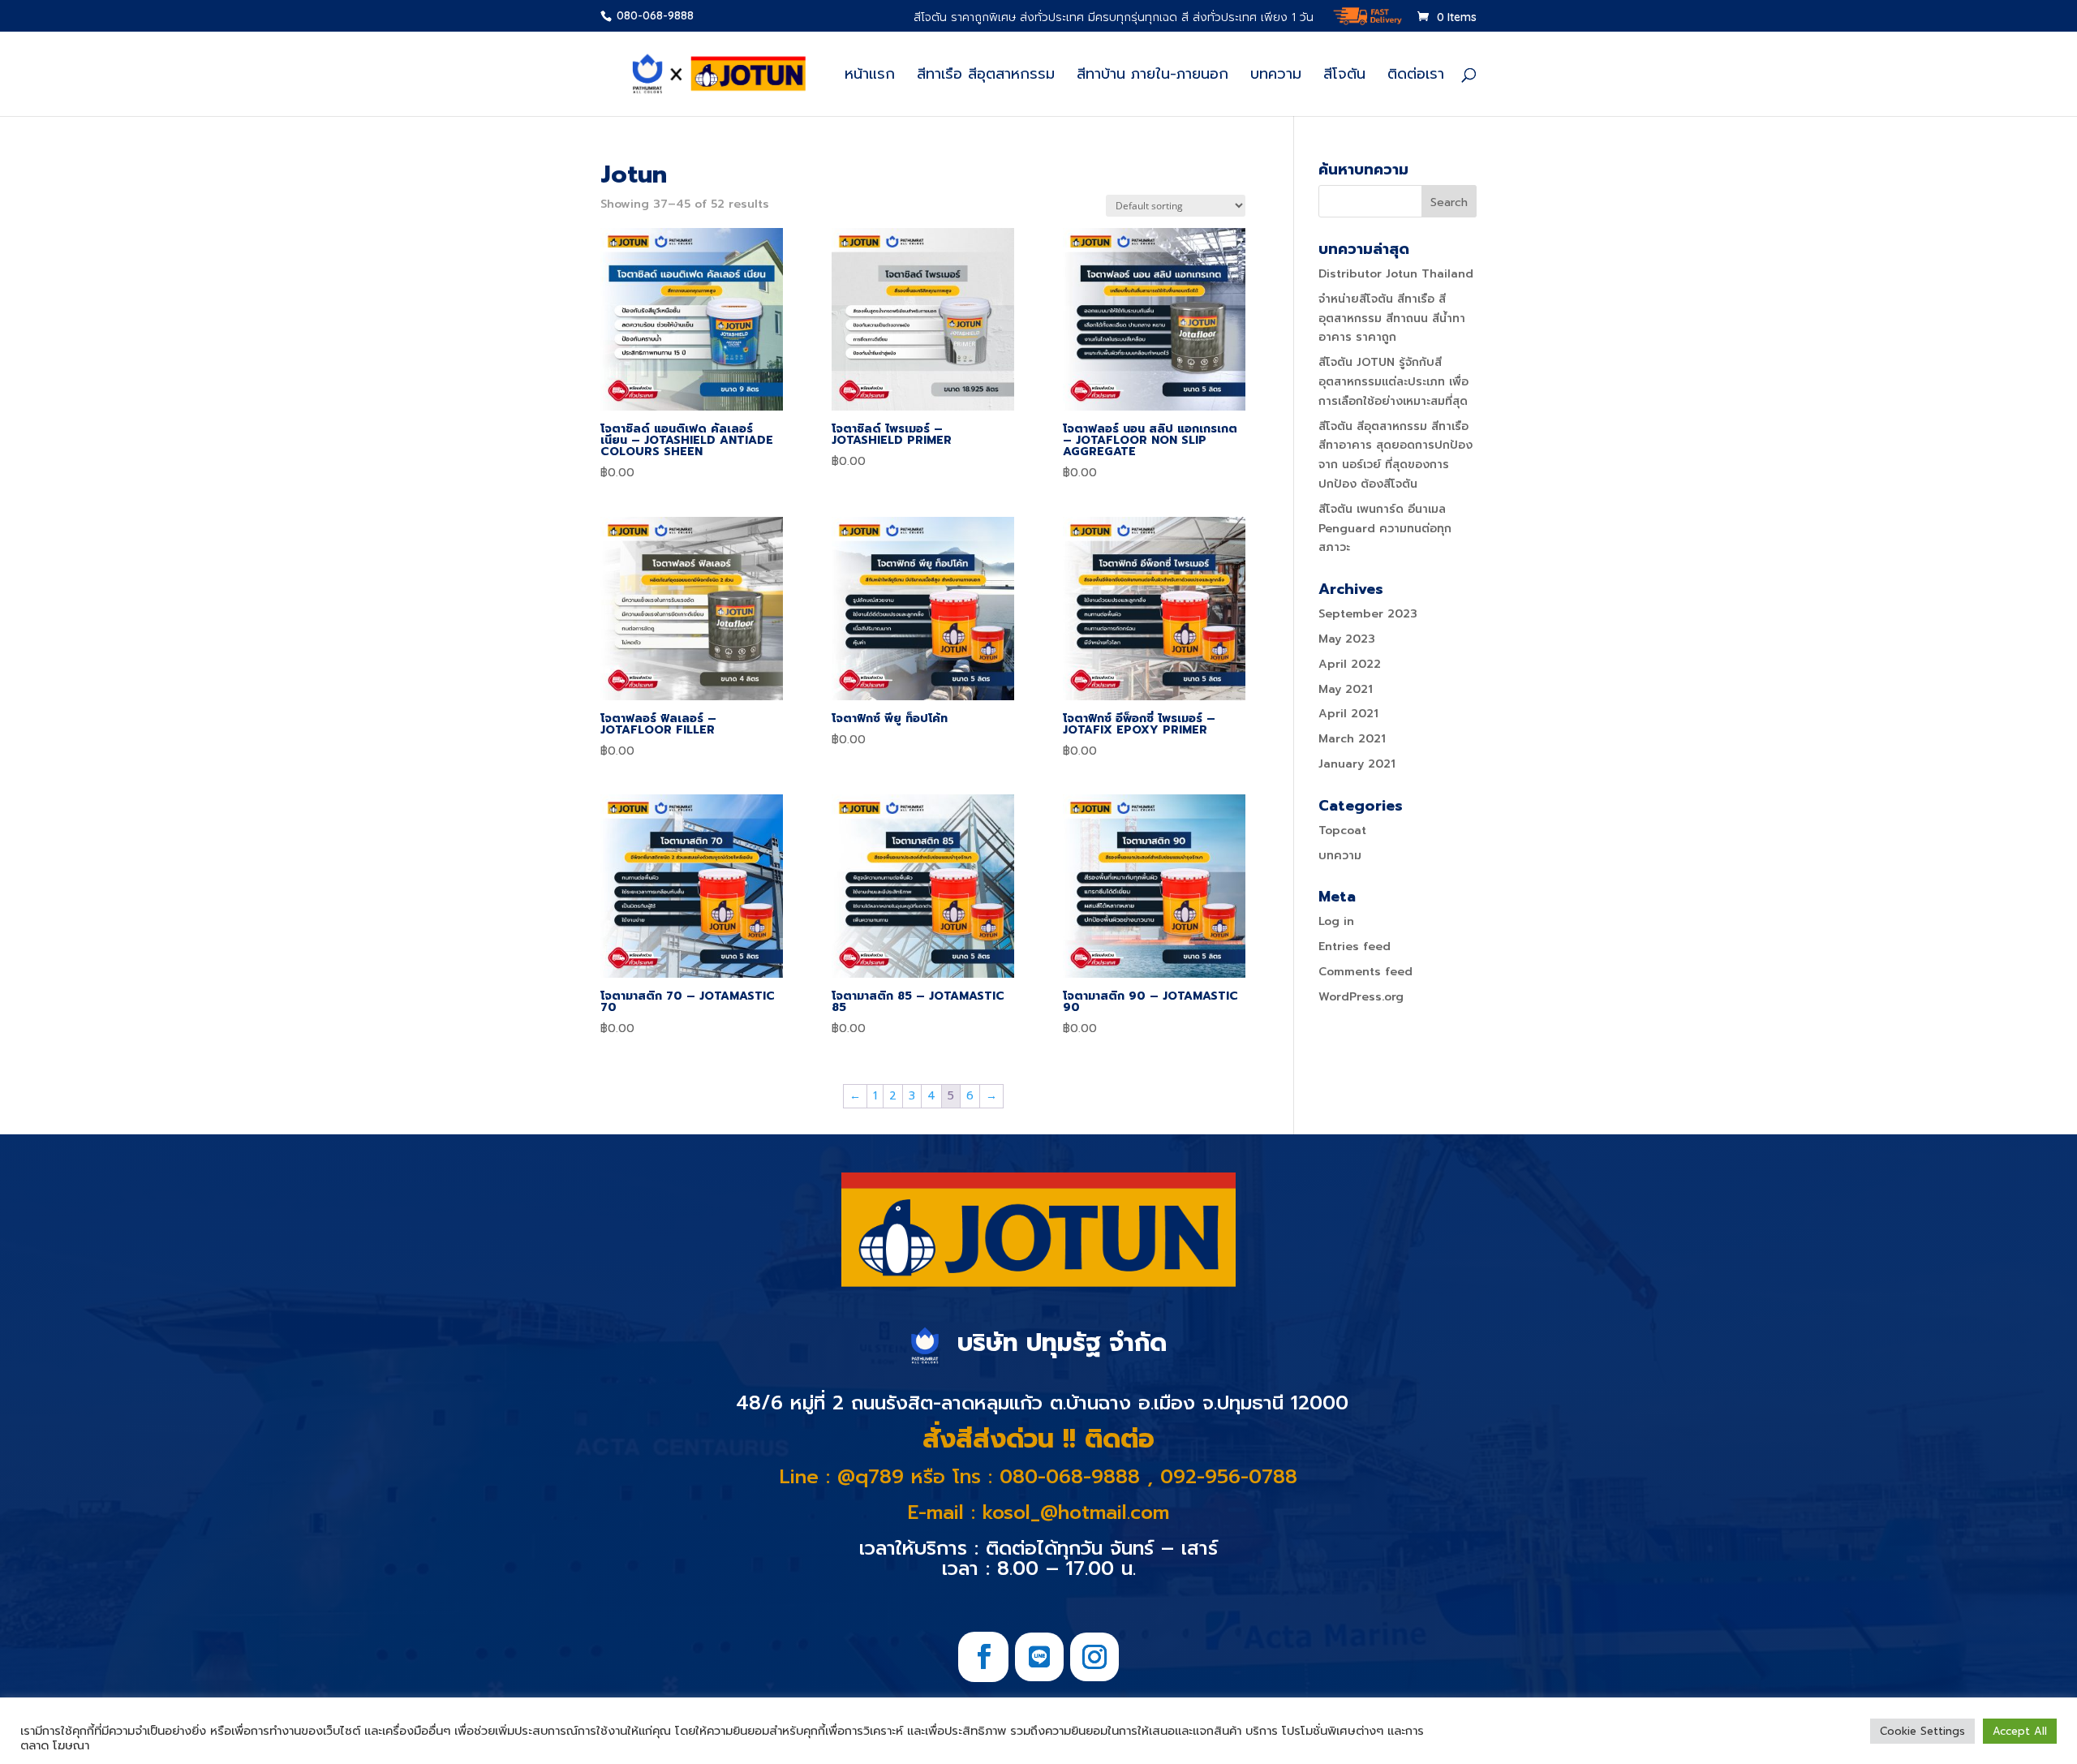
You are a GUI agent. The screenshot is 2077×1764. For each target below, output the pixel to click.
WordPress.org (1361, 997)
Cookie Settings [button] (1922, 1731)
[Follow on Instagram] (1094, 1657)
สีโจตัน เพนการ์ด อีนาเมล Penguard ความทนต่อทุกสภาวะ (1385, 529)
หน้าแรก (870, 77)
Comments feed (1365, 972)
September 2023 (1368, 614)
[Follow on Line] (1039, 1657)
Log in (1336, 921)
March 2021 (1352, 739)
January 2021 (1357, 764)
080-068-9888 (654, 15)
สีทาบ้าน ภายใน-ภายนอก (1152, 77)
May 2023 (1347, 639)
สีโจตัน (1344, 77)
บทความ (1276, 77)
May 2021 (1346, 689)
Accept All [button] (2020, 1731)
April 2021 (1348, 714)
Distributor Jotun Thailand (1396, 274)
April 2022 (1350, 664)
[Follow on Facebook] (983, 1657)
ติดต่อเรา (1416, 77)
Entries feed (1355, 947)
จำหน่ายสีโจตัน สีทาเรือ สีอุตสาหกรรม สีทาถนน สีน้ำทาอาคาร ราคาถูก (1392, 318)
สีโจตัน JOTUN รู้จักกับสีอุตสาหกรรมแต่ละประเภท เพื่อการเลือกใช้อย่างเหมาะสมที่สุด (1393, 382)
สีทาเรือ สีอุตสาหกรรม (986, 77)
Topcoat (1342, 830)
